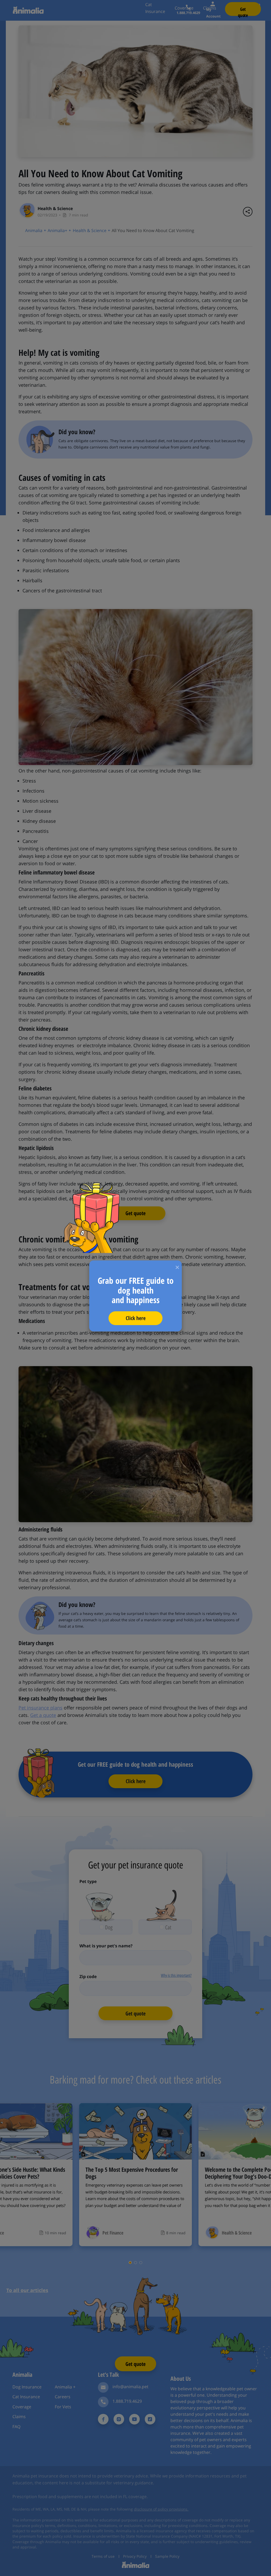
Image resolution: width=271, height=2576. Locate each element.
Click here (136, 1318)
